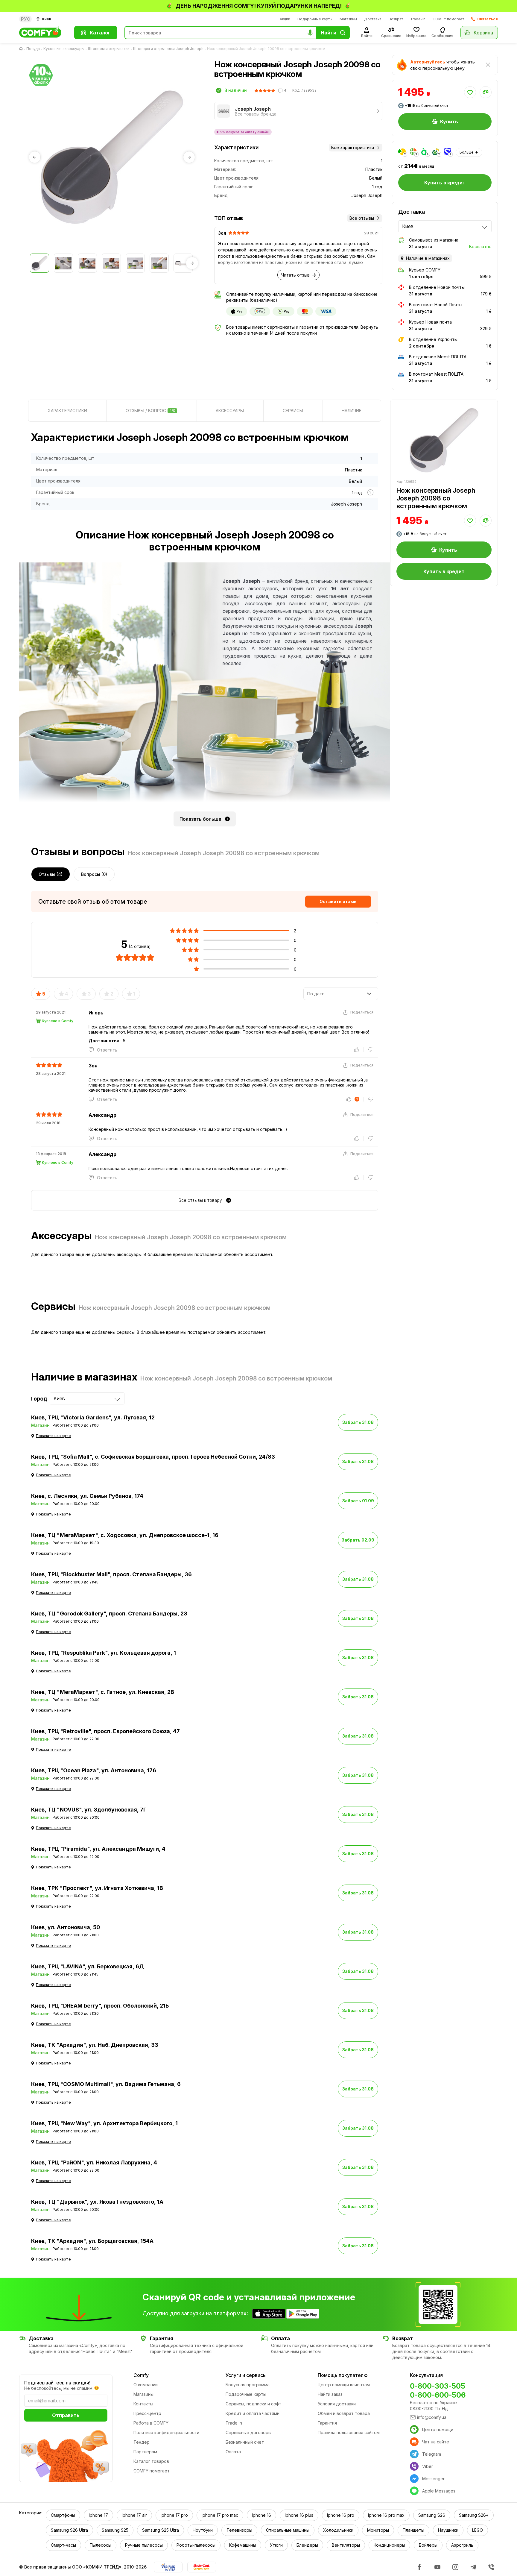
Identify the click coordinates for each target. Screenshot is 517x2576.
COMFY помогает (448, 19)
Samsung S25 (115, 2530)
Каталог (100, 33)
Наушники (448, 2530)
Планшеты (413, 2530)
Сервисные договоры (248, 2432)
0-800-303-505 (438, 2386)
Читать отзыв (295, 275)
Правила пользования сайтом (349, 2432)
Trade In (234, 2423)
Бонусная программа (248, 2385)
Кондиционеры (389, 2545)
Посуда (33, 49)
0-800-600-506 (438, 2395)
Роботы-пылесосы (196, 2545)
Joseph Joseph (346, 504)
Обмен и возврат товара (344, 2413)
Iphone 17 (98, 2515)
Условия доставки (337, 2404)
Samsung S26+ (474, 2515)
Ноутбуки (203, 2530)
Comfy (141, 2375)
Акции (285, 19)
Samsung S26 (432, 2515)
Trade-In (418, 19)
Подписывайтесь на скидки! (57, 2383)
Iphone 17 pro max (220, 2515)
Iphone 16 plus (299, 2515)
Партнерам (145, 2452)
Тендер (142, 2442)
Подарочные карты (315, 19)
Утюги (276, 2545)
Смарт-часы (63, 2545)
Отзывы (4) (51, 874)
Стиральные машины (288, 2530)
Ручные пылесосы (144, 2545)
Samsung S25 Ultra (161, 2530)
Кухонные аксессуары (64, 49)
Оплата (233, 2452)
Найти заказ (330, 2394)
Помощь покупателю (343, 2375)
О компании (146, 2385)
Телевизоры (239, 2530)
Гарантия (327, 2423)
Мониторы (378, 2530)
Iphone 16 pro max (386, 2515)
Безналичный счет (245, 2442)
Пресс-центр (147, 2413)
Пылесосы (101, 2545)
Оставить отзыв (338, 901)
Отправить (66, 2415)
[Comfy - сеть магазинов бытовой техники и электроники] (43, 33)
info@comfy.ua (432, 2417)
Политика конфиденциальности (166, 2432)
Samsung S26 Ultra (69, 2530)
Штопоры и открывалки (109, 49)
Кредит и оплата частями (253, 2413)
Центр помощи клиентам (344, 2385)
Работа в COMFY (151, 2423)
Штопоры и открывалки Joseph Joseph (168, 49)
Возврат (396, 19)
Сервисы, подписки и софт (253, 2404)
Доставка (373, 19)
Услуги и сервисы (246, 2375)
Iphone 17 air (134, 2515)
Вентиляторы (346, 2545)
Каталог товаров (151, 2461)
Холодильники (338, 2530)
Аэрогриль (462, 2545)
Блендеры (307, 2545)
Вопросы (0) (94, 874)
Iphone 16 (261, 2515)
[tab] (67, 411)
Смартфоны (63, 2515)
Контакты (143, 2404)
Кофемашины (243, 2545)
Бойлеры (428, 2545)
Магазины (348, 19)
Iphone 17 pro (174, 2515)
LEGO (478, 2530)
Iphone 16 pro (341, 2515)
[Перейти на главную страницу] (22, 49)
